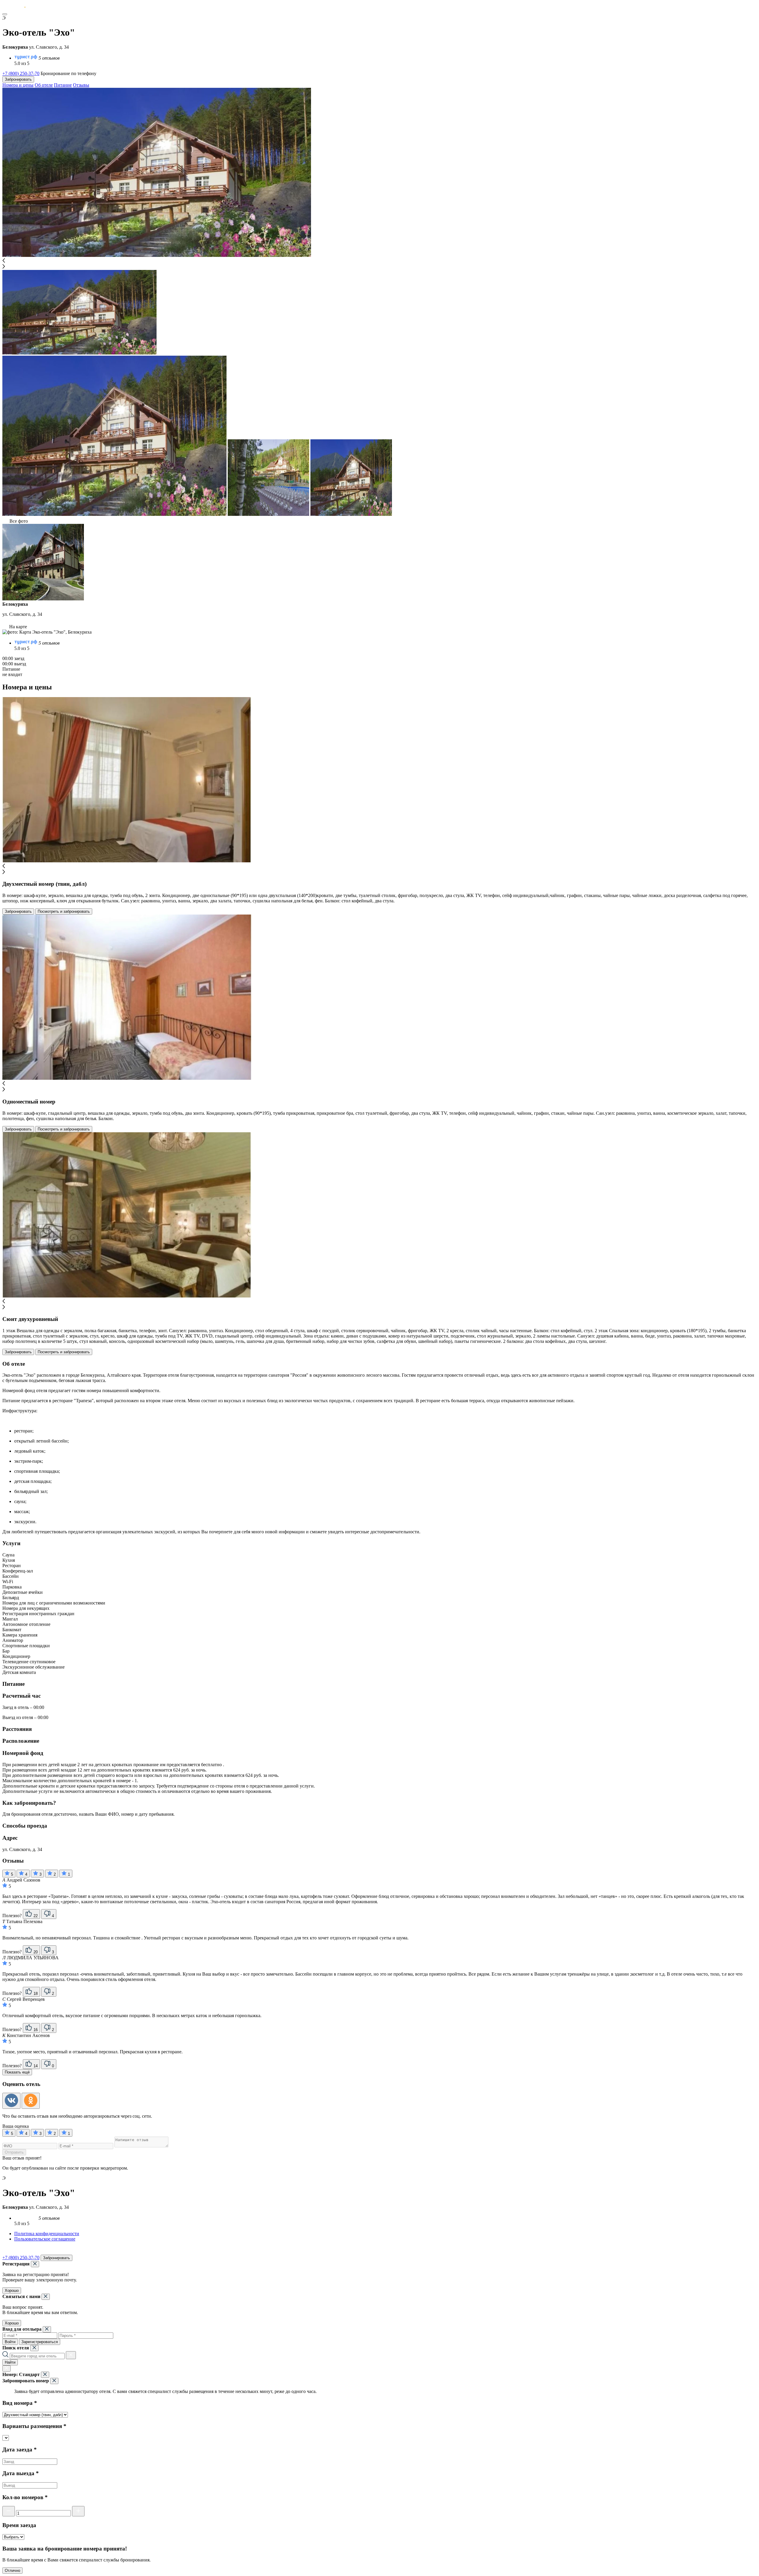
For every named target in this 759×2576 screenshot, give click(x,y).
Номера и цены (18, 85)
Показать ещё (17, 2072)
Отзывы (81, 85)
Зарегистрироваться (40, 2342)
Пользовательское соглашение (45, 2239)
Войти (10, 2342)
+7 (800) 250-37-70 (21, 73)
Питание (63, 85)
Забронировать (18, 79)
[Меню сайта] (5, 14)
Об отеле (44, 85)
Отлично (12, 2571)
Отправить (14, 2152)
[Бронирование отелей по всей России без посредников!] (19, 7)
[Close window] (35, 2264)
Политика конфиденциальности (47, 2234)
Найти (10, 2362)
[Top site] (6, 2252)
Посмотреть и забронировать (64, 911)
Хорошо (12, 2290)
